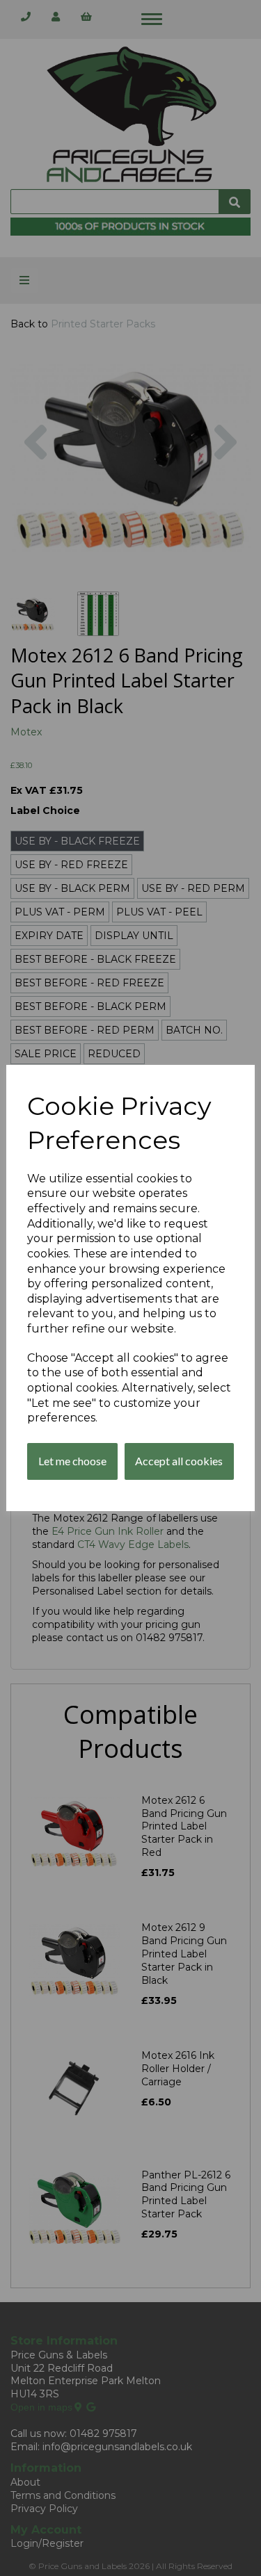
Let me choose (72, 1461)
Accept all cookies (179, 1461)
